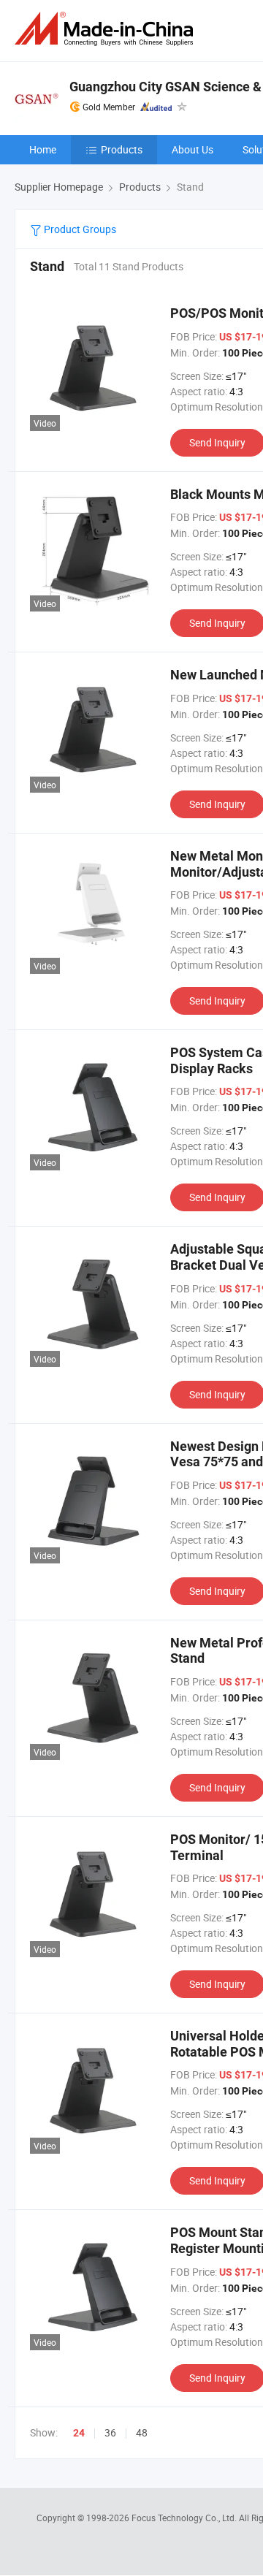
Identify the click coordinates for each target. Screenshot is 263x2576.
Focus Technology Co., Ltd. (185, 2518)
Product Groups (79, 229)
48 (142, 2432)
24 (79, 2433)
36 (110, 2432)
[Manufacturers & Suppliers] (107, 29)
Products (122, 149)
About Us (193, 149)
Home (43, 149)
